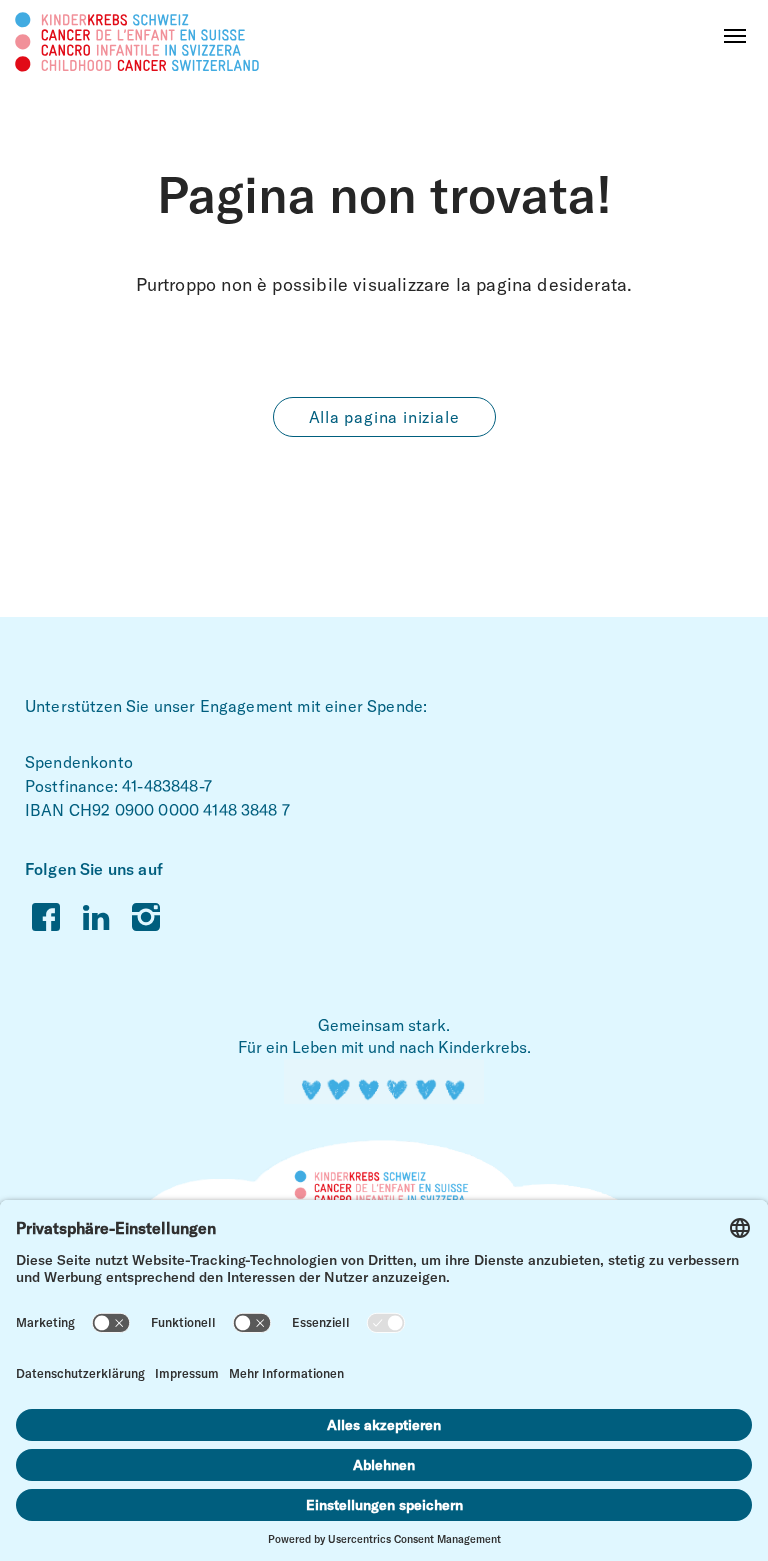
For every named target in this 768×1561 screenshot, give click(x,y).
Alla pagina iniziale (384, 417)
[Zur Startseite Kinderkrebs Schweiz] (137, 40)
